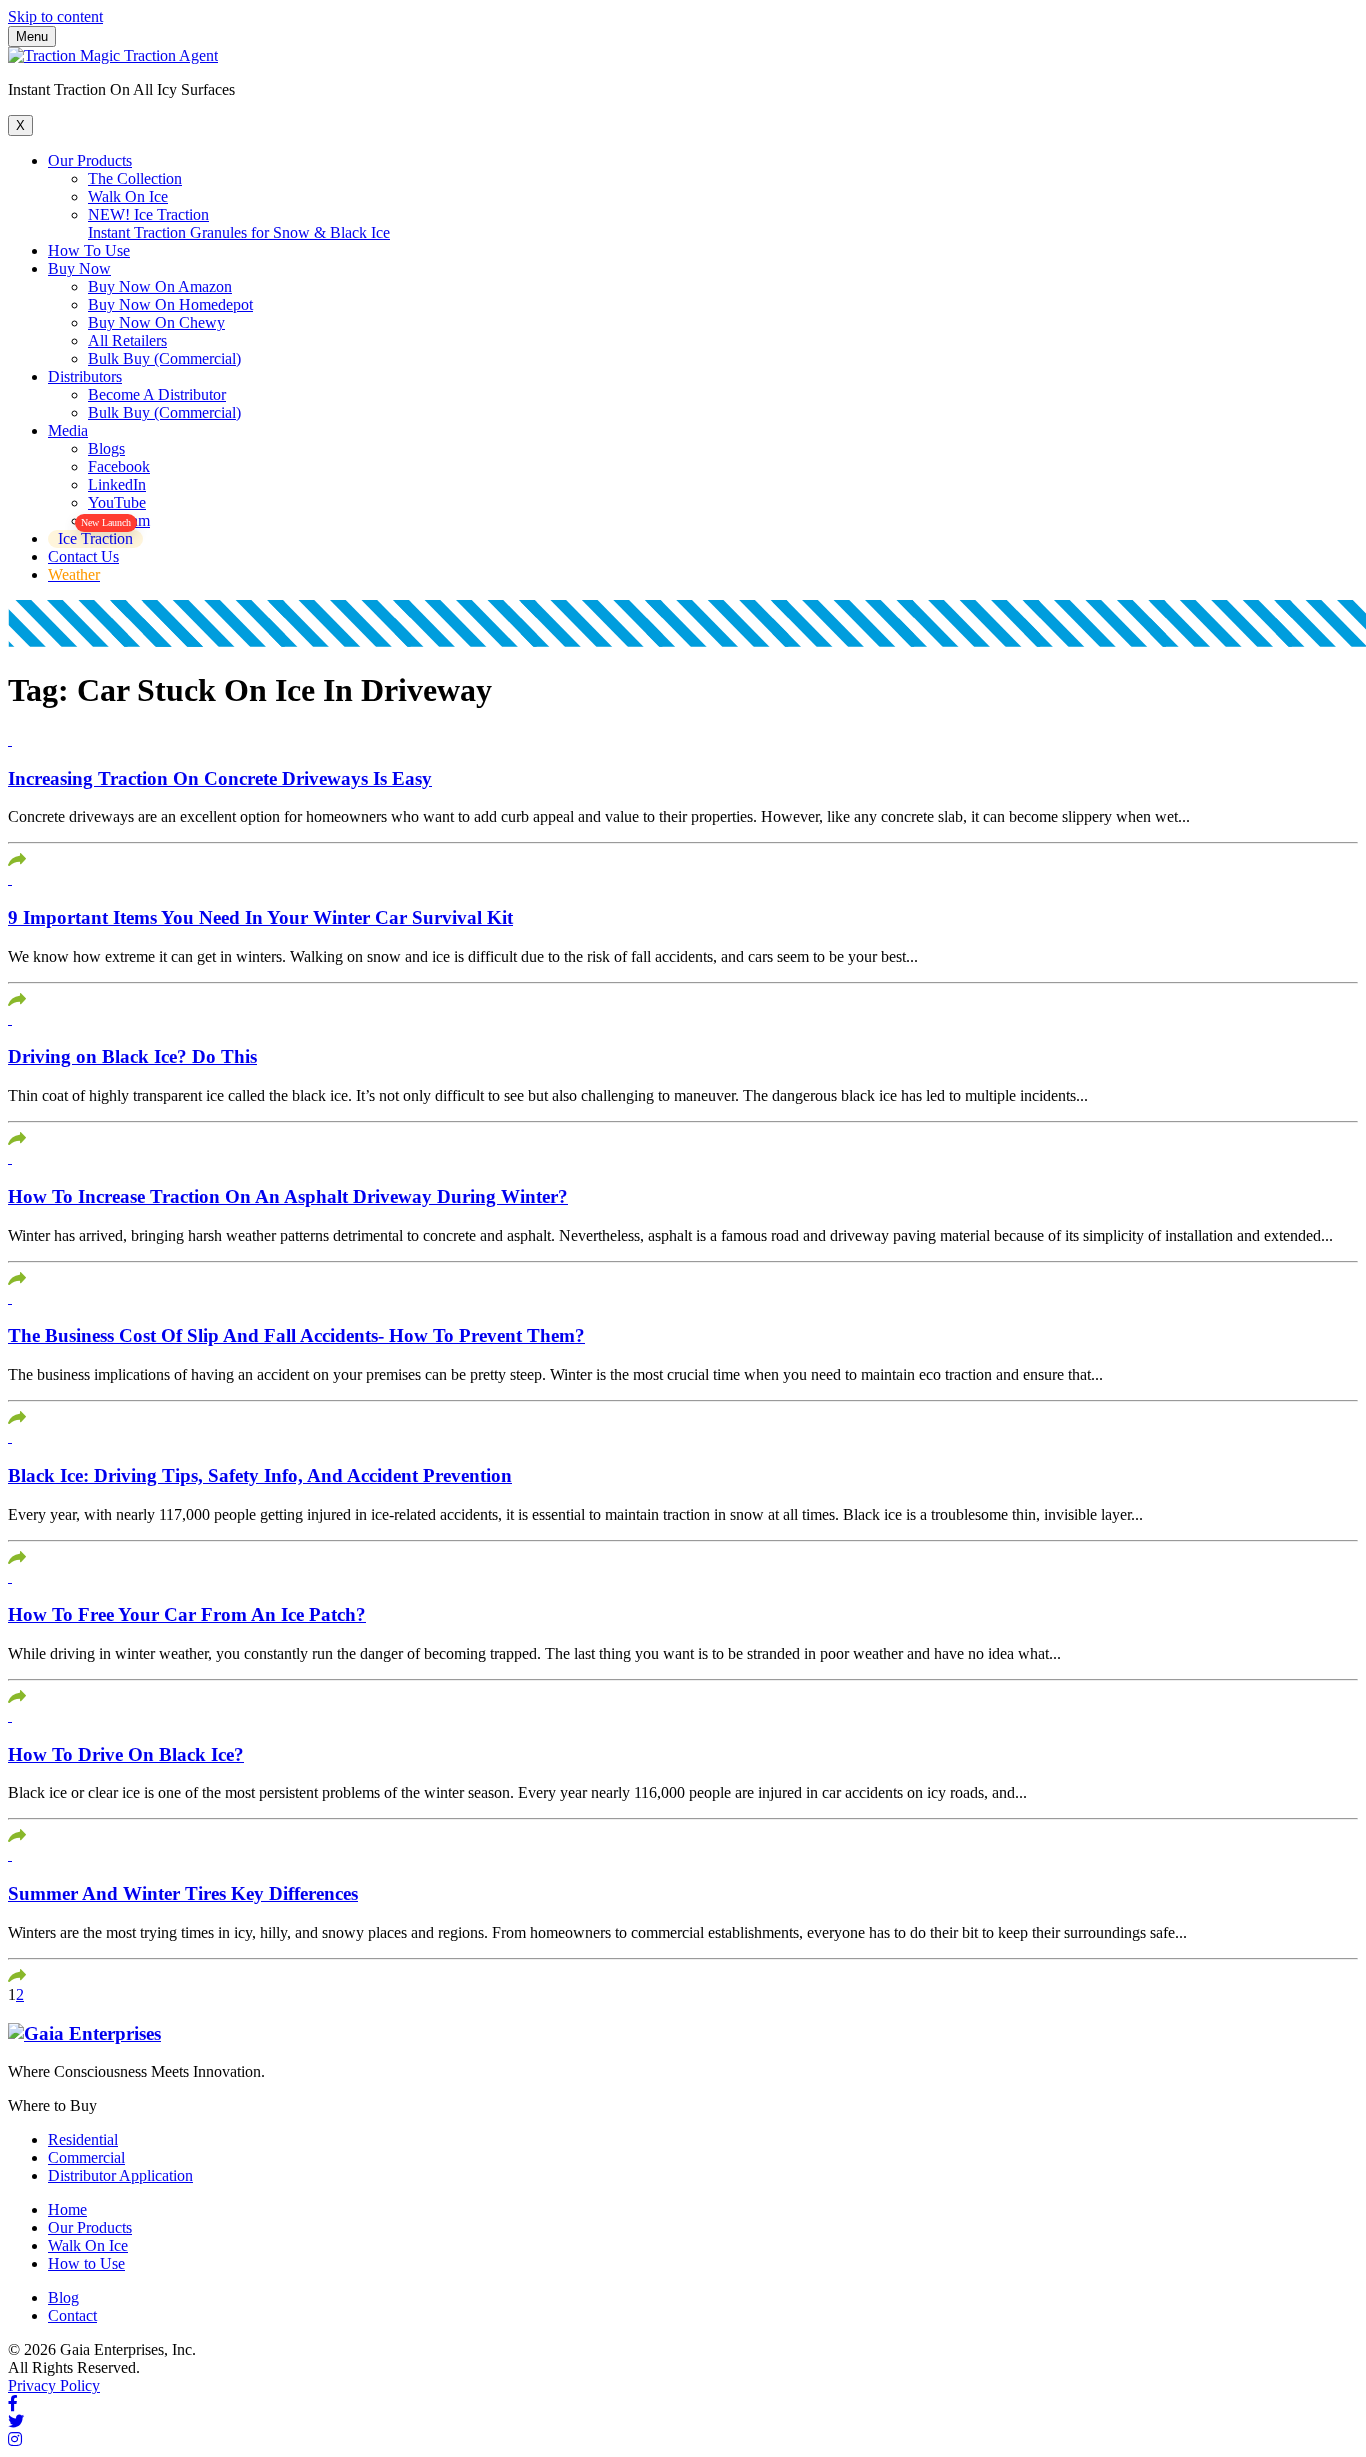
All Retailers (127, 340)
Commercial (86, 2157)
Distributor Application (120, 2175)
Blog (63, 2297)
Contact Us (83, 556)
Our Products (90, 160)
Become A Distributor (157, 394)
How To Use (89, 250)
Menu (32, 36)
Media (68, 430)
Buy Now (79, 268)
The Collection (135, 178)
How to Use (86, 2263)
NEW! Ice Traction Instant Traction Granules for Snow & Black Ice (239, 223)
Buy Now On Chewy (156, 322)
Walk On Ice (128, 196)
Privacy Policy (54, 2385)
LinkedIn (117, 484)
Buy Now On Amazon (160, 286)
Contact (72, 2315)
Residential (83, 2139)
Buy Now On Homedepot (170, 304)
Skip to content (55, 16)
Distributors (85, 376)
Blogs (106, 448)
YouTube (117, 502)
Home (67, 2209)
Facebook (119, 466)
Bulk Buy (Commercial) (164, 358)
